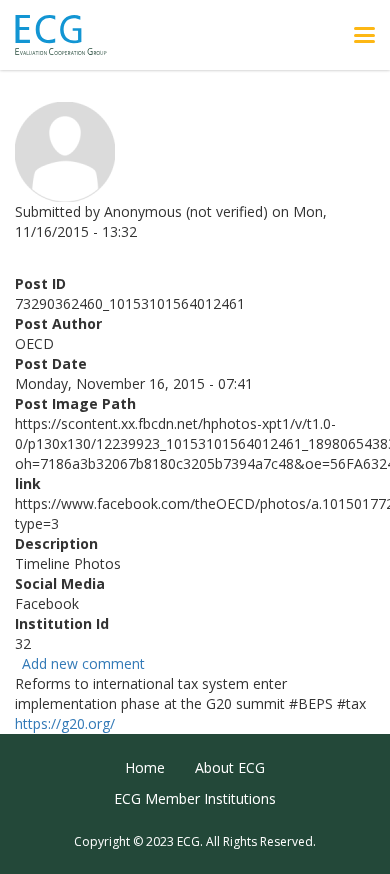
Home (145, 767)
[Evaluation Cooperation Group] (68, 35)
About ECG (230, 767)
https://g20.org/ (65, 723)
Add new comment (83, 663)
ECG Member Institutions (195, 798)
